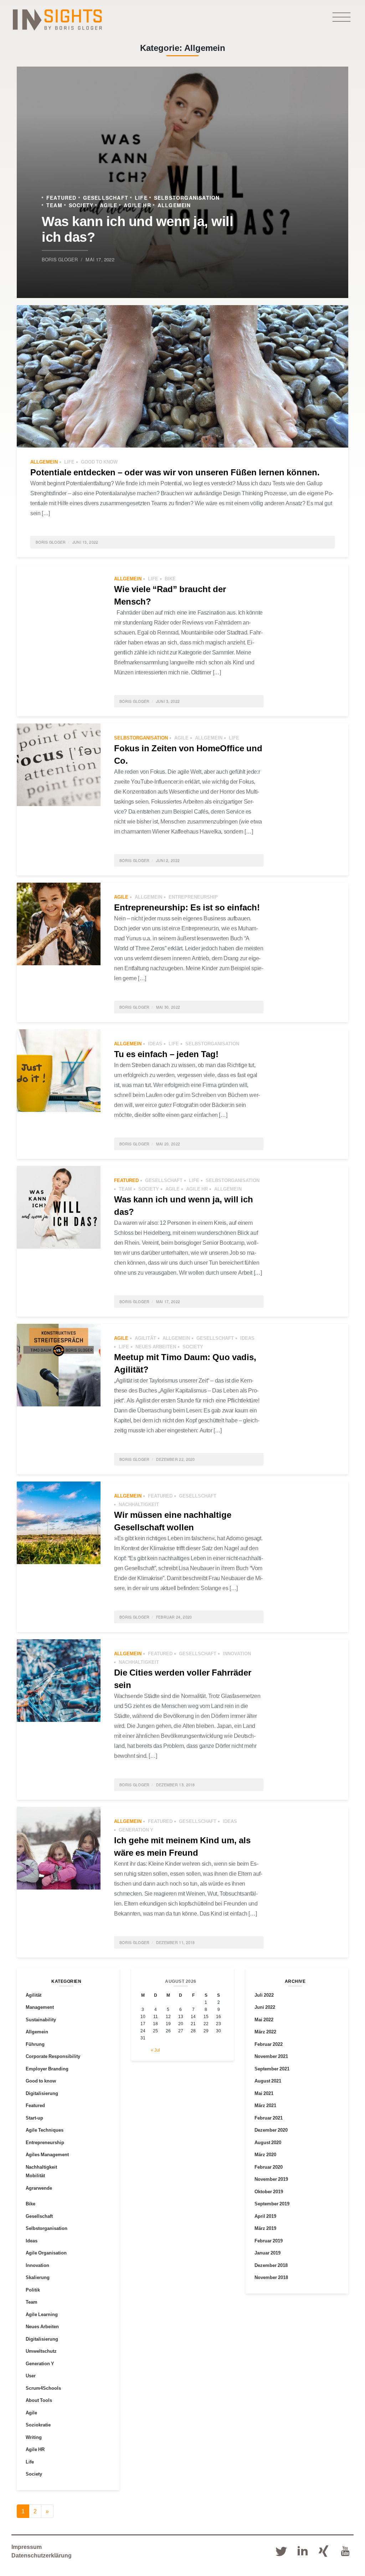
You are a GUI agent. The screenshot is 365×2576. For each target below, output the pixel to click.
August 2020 (268, 2142)
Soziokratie (38, 2425)
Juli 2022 (264, 1995)
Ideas (155, 1044)
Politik (33, 2290)
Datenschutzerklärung (42, 2555)
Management (40, 2007)
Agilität (145, 1338)
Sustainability (41, 2019)
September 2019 (272, 2204)
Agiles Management (47, 2154)
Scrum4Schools (43, 2388)
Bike (170, 579)
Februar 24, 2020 (174, 1617)
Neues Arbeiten (156, 1347)
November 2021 (271, 2056)
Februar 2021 (269, 2118)
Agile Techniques (45, 2130)
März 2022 (265, 2032)
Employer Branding (47, 2069)
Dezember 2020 (271, 2130)
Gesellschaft (106, 197)
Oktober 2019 (269, 2191)
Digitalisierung (42, 2093)
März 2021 (265, 2105)
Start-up (34, 2118)
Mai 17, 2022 (100, 259)
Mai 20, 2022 (168, 1144)
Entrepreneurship (193, 897)
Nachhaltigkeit (139, 1504)
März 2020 (265, 2154)
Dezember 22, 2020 (176, 1459)
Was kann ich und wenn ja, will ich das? (137, 228)
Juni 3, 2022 (168, 701)
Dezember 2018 (271, 2265)
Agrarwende (39, 2188)
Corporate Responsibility (53, 2056)
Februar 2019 (269, 2241)
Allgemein (174, 205)
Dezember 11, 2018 (176, 1942)
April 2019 (265, 2216)
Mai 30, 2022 (168, 1007)
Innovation (237, 1653)
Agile (109, 205)
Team (54, 205)
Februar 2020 (269, 2167)
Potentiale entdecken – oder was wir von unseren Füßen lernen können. (175, 472)
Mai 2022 (264, 2019)
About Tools (39, 2400)
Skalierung (38, 2277)
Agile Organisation (46, 2253)
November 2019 (271, 2179)
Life (141, 197)
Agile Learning (42, 2314)
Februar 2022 (269, 2044)
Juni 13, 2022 (85, 542)
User (31, 2376)
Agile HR (137, 205)
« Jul (155, 2050)
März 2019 (265, 2228)
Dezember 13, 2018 (176, 1785)
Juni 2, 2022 (168, 860)
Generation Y (136, 1830)
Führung (35, 2044)
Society (81, 205)
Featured (61, 197)
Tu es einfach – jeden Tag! (166, 1054)
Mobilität (35, 2175)
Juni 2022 (265, 2007)
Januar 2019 (268, 2253)
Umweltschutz (41, 2351)
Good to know (99, 462)
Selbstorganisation (187, 197)
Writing (34, 2437)
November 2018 (271, 2277)
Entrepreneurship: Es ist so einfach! (187, 907)
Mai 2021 (264, 2093)
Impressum (27, 2547)
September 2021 (272, 2069)
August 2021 (268, 2081)
